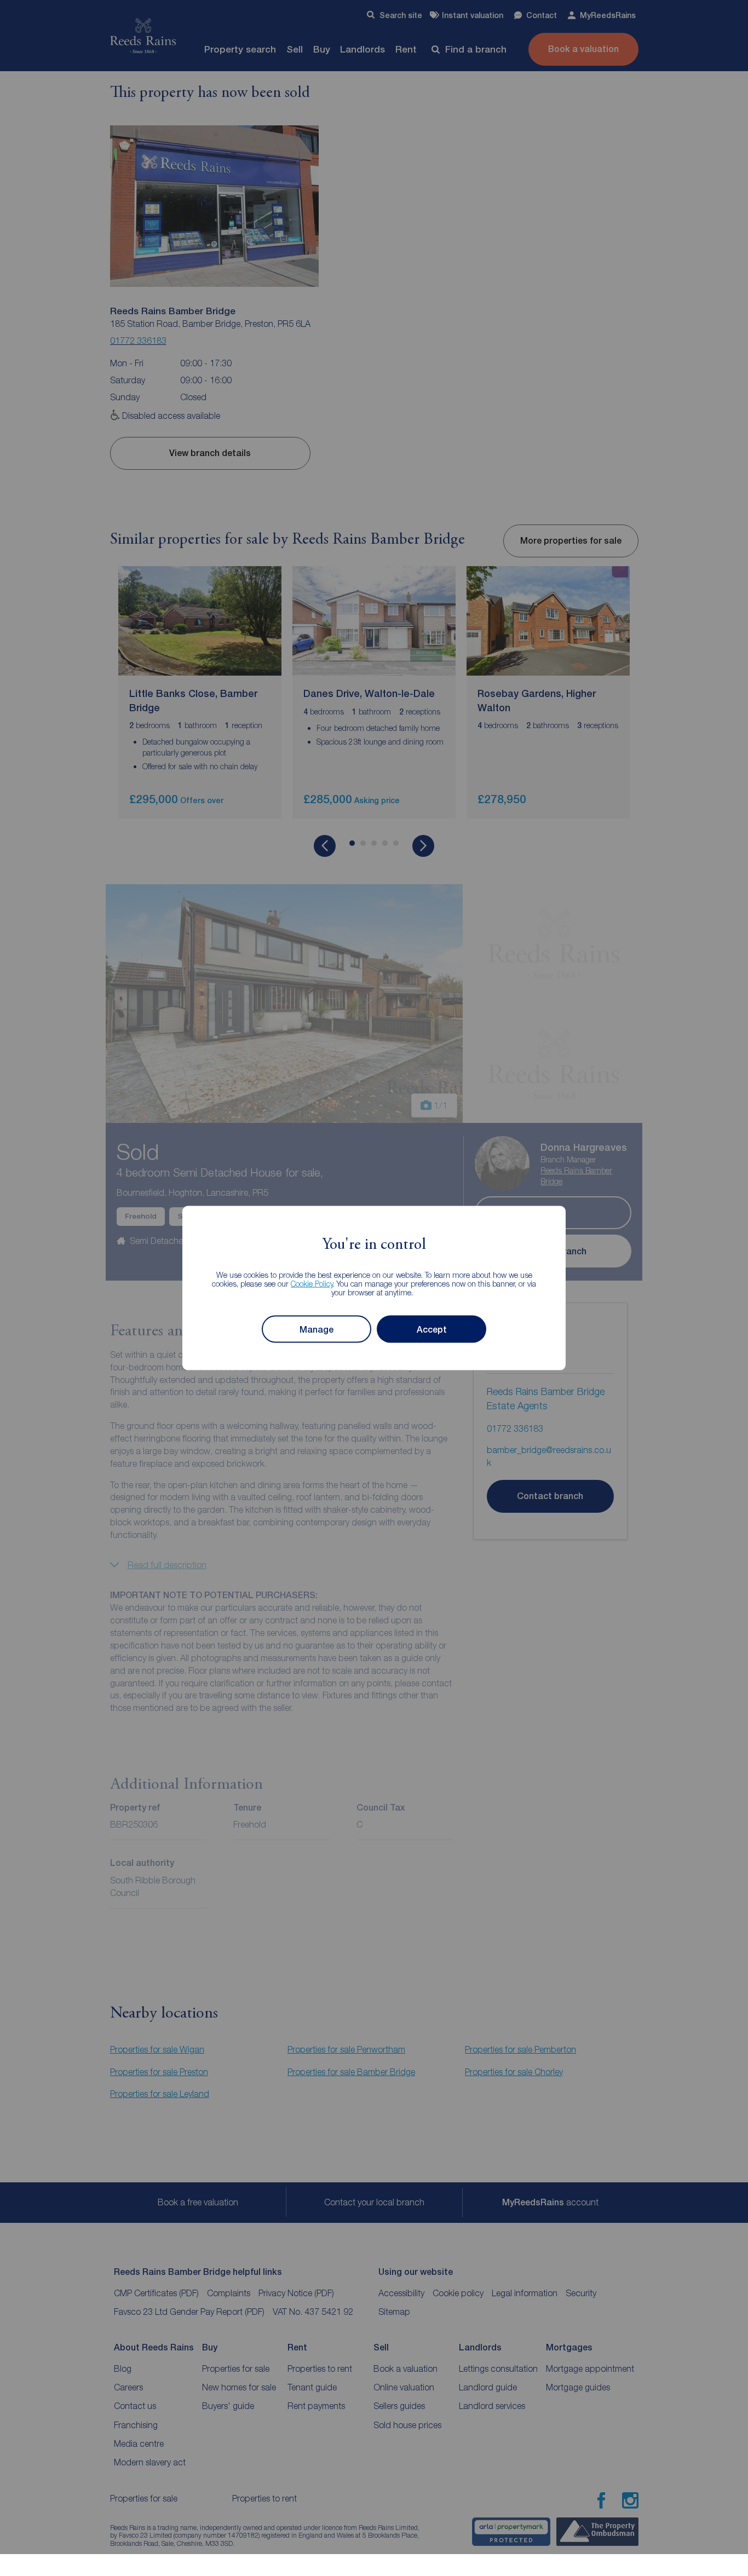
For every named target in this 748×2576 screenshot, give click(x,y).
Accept (432, 1329)
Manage (317, 1329)
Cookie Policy (312, 1284)
